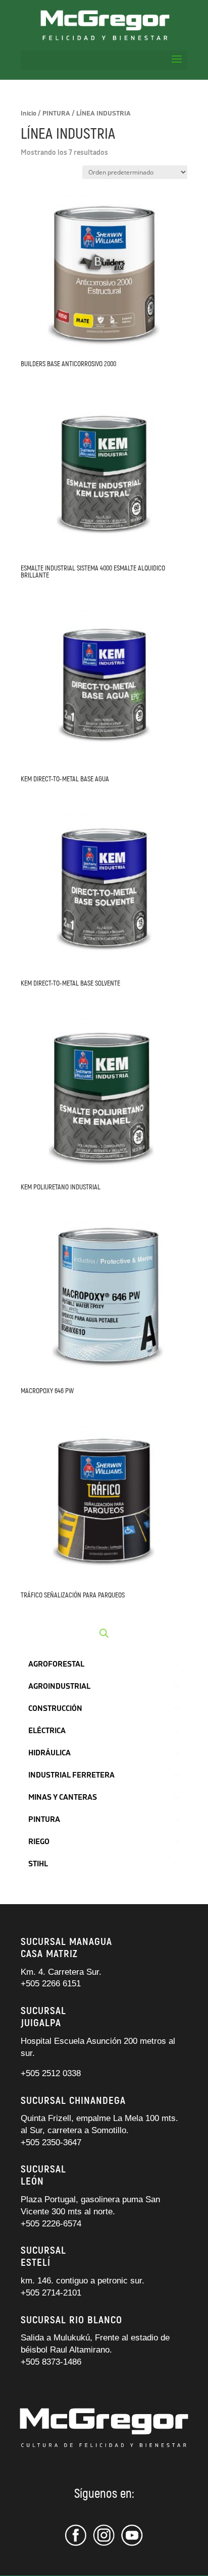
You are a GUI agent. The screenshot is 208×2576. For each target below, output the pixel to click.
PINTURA (56, 113)
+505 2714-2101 (51, 2293)
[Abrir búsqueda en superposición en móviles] (104, 1633)
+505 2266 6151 (52, 1984)
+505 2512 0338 (51, 2073)
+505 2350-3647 (51, 2142)
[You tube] (132, 2544)
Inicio (29, 113)
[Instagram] (104, 2544)
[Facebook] (77, 2544)
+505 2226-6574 (51, 2224)
